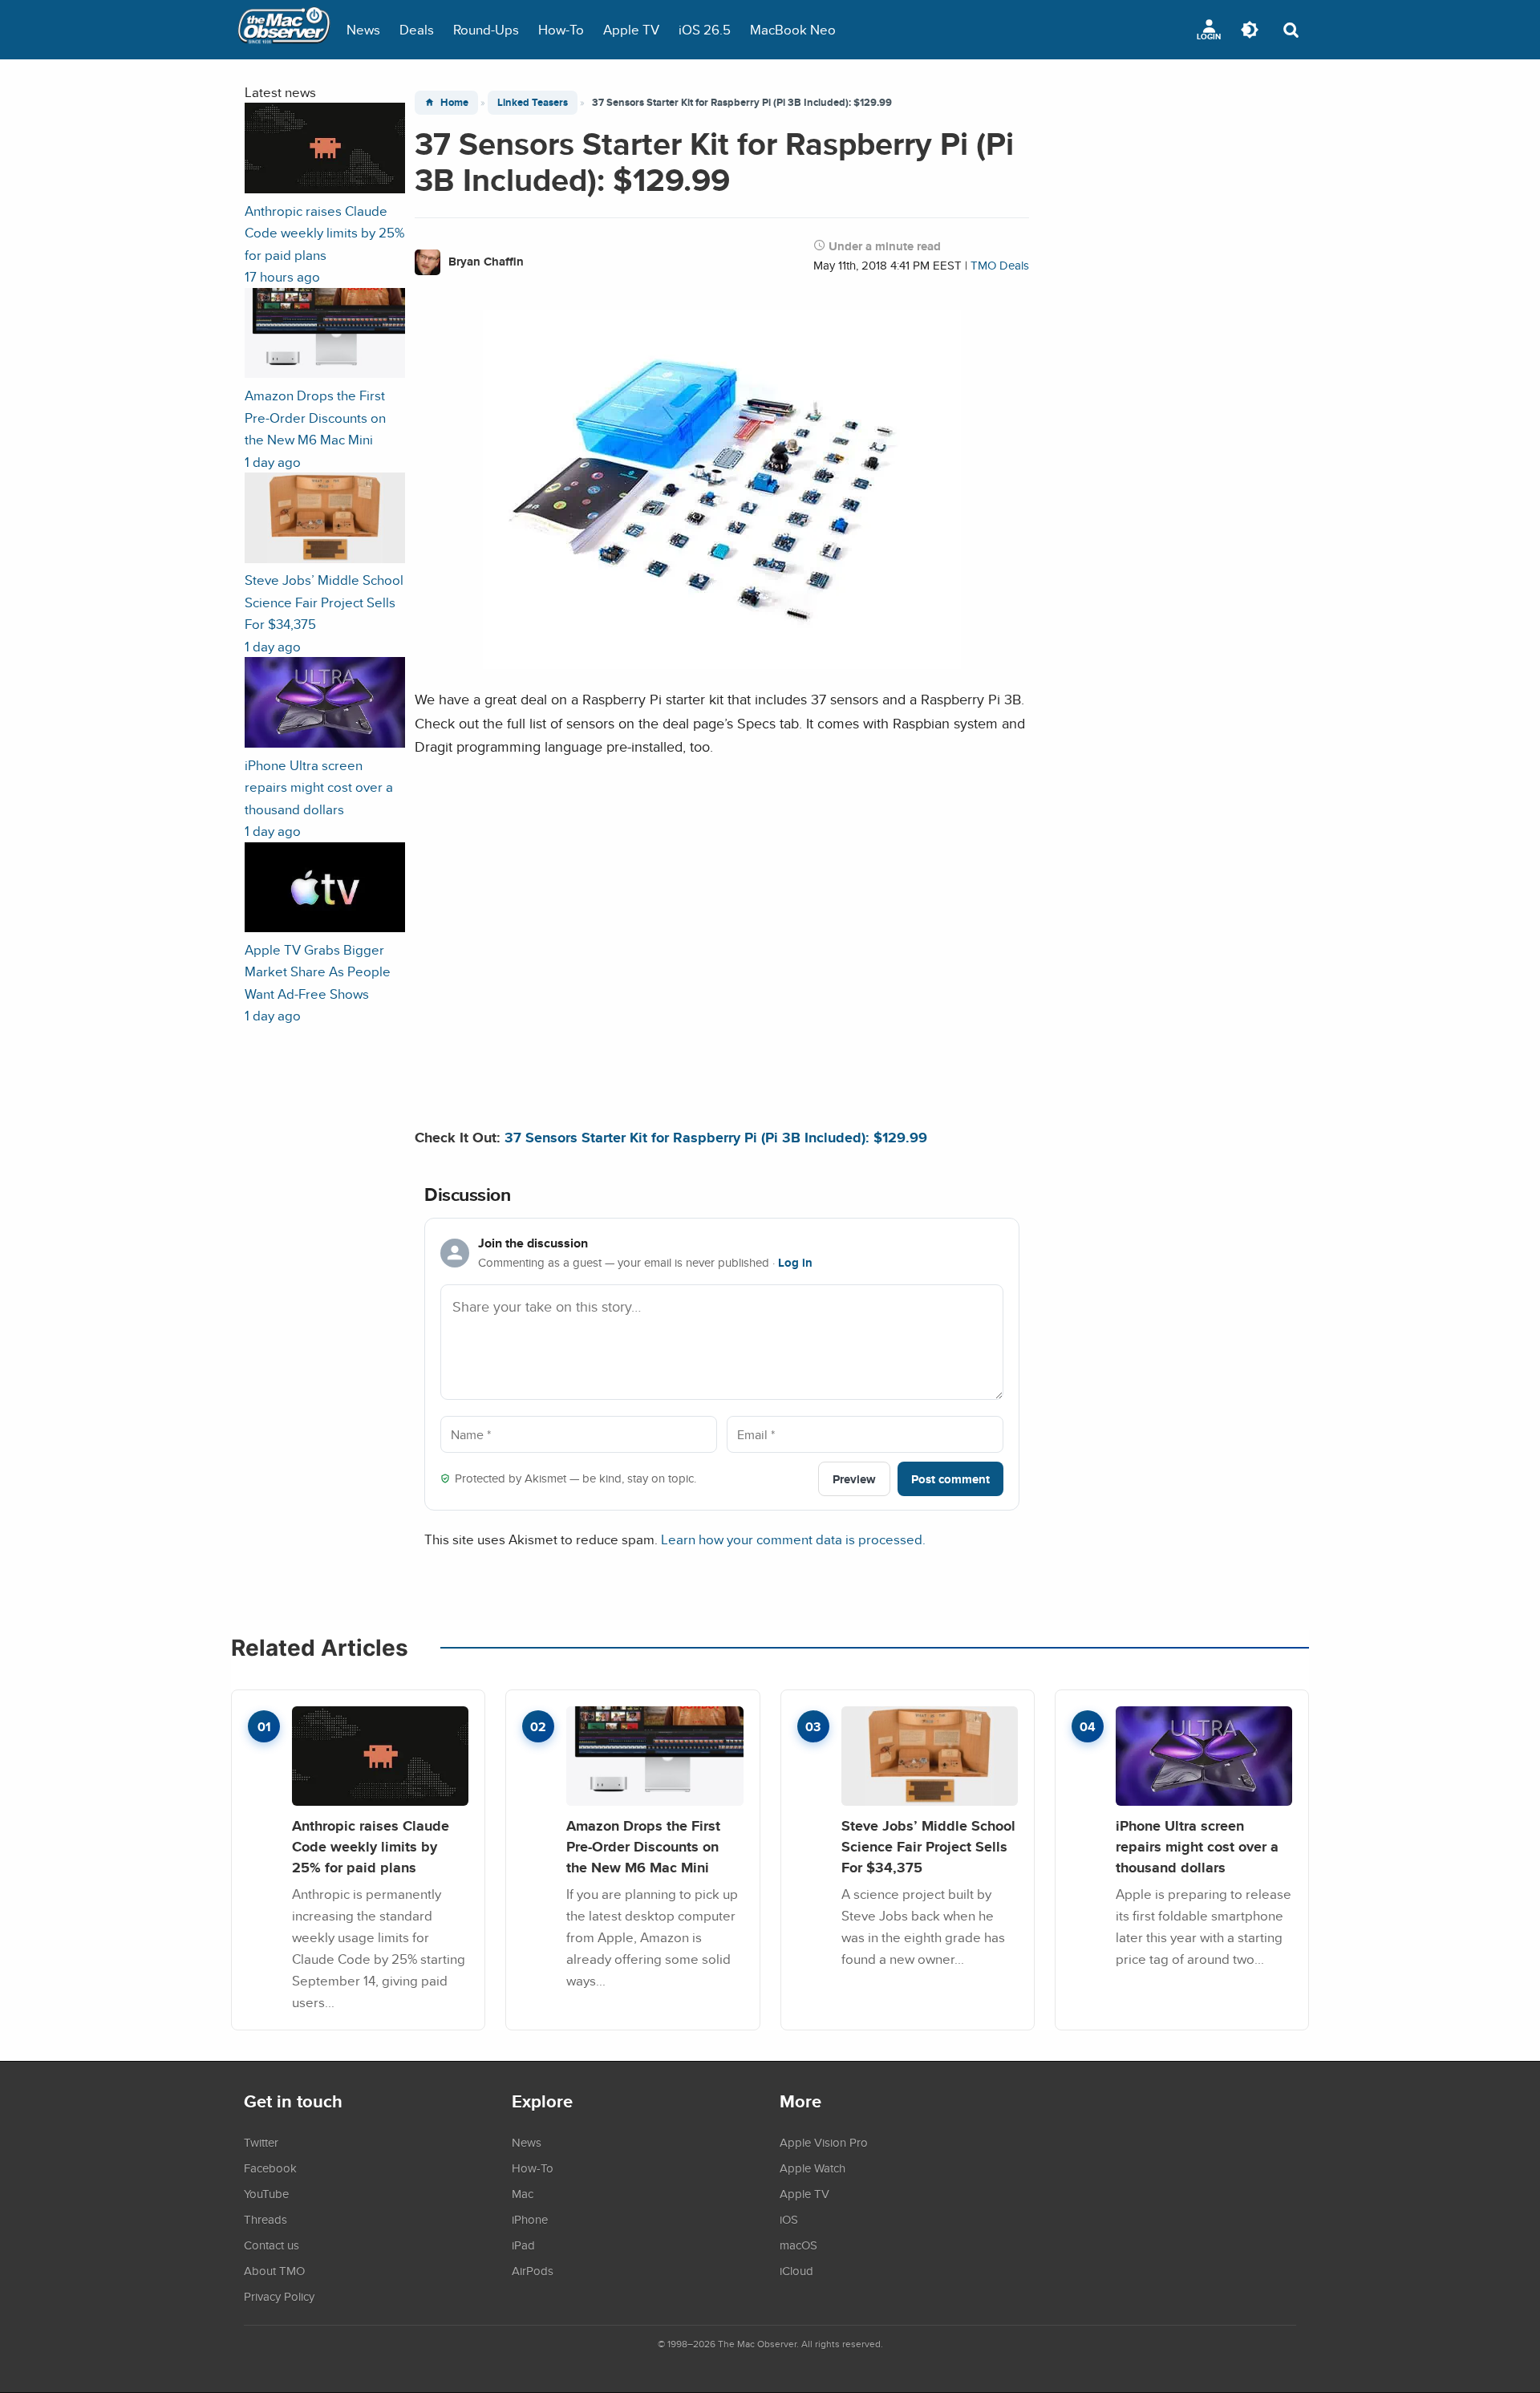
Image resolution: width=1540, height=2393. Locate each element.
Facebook (270, 2168)
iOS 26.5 (705, 29)
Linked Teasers (533, 102)
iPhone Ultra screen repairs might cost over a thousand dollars (1197, 1846)
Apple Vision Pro (824, 2142)
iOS (789, 2219)
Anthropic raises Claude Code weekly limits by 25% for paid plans (371, 1846)
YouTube (266, 2193)
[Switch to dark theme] (1250, 30)
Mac (523, 2193)
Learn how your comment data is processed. (793, 1539)
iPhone (530, 2219)
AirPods (533, 2270)
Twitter (261, 2142)
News (363, 29)
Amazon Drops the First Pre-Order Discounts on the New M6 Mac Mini (643, 1846)
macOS (798, 2245)
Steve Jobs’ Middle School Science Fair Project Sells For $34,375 (928, 1846)
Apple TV (631, 29)
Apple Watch (813, 2168)
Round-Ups (486, 29)
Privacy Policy (279, 2296)
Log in (795, 1263)
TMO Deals (1000, 265)
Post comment (950, 1479)
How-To (561, 29)
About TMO (274, 2270)
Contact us (272, 2245)
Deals (417, 29)
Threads (265, 2219)
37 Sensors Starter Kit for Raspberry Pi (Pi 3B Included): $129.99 (716, 1137)
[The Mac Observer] (284, 30)
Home (454, 102)
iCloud (796, 2270)
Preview (854, 1479)
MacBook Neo (793, 29)
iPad (523, 2245)
